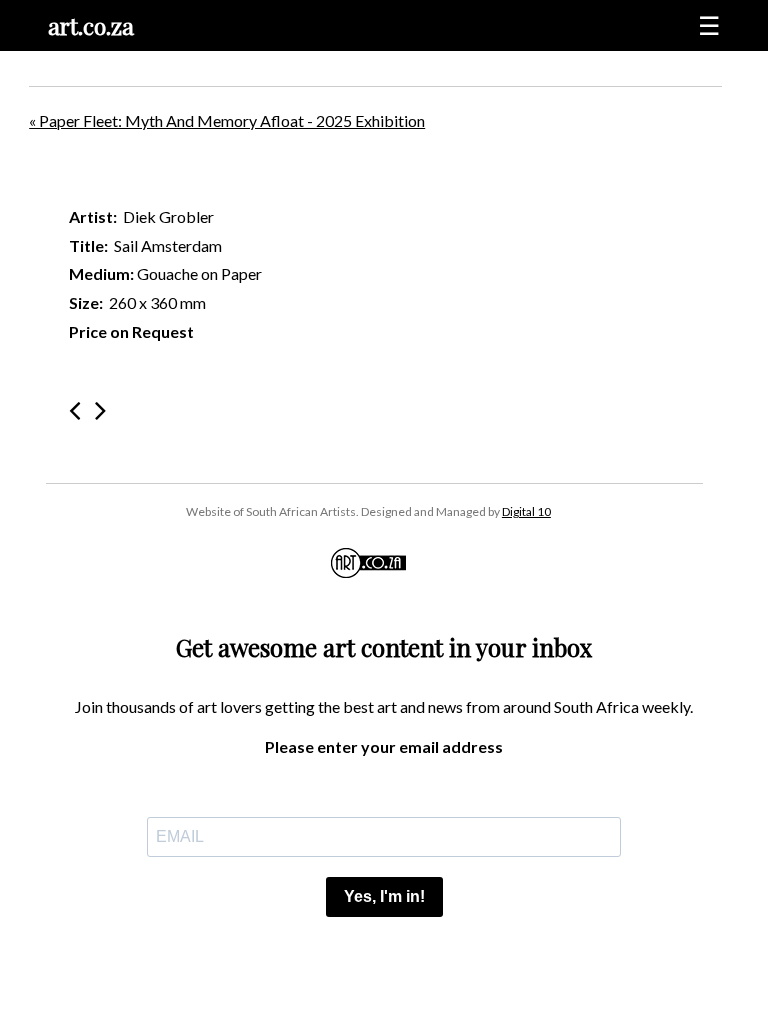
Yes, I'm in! (384, 896)
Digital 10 (526, 511)
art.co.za (91, 25)
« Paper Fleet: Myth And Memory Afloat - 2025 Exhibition (227, 120)
